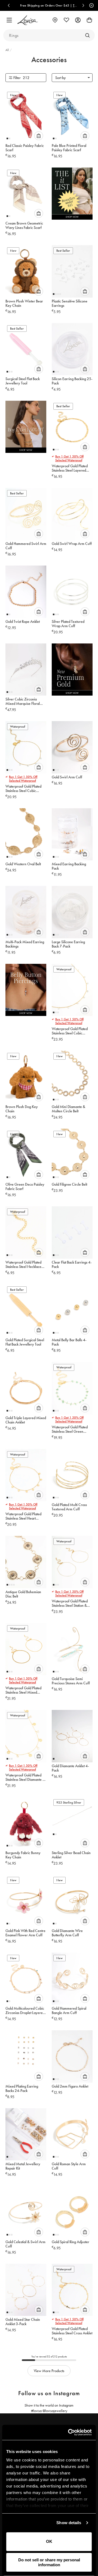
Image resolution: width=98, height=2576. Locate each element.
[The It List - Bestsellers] (72, 195)
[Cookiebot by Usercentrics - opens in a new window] (69, 2432)
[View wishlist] (66, 20)
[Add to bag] (39, 136)
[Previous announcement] (9, 5)
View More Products (49, 2371)
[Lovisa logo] (28, 20)
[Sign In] (78, 20)
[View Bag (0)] (89, 20)
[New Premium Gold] (72, 671)
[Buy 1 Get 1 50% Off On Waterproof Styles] (26, 428)
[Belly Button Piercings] (26, 991)
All (8, 50)
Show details (69, 2523)
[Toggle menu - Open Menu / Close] (9, 20)
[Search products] (87, 35)
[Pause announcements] (91, 5)
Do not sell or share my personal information (49, 2562)
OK (49, 2541)
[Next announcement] (83, 5)
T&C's (38, 5)
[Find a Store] (55, 20)
